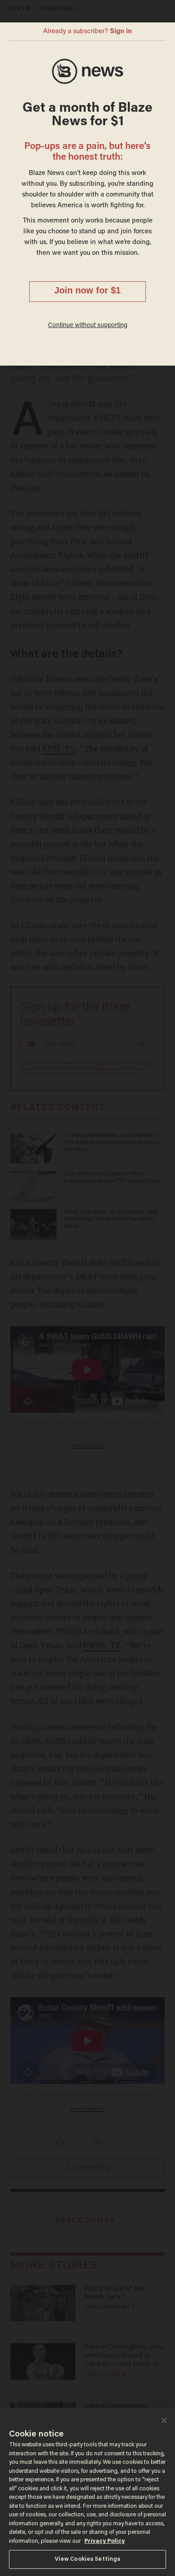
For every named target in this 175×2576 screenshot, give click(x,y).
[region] (87, 2492)
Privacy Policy (105, 2541)
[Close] (164, 2420)
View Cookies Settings (88, 2559)
